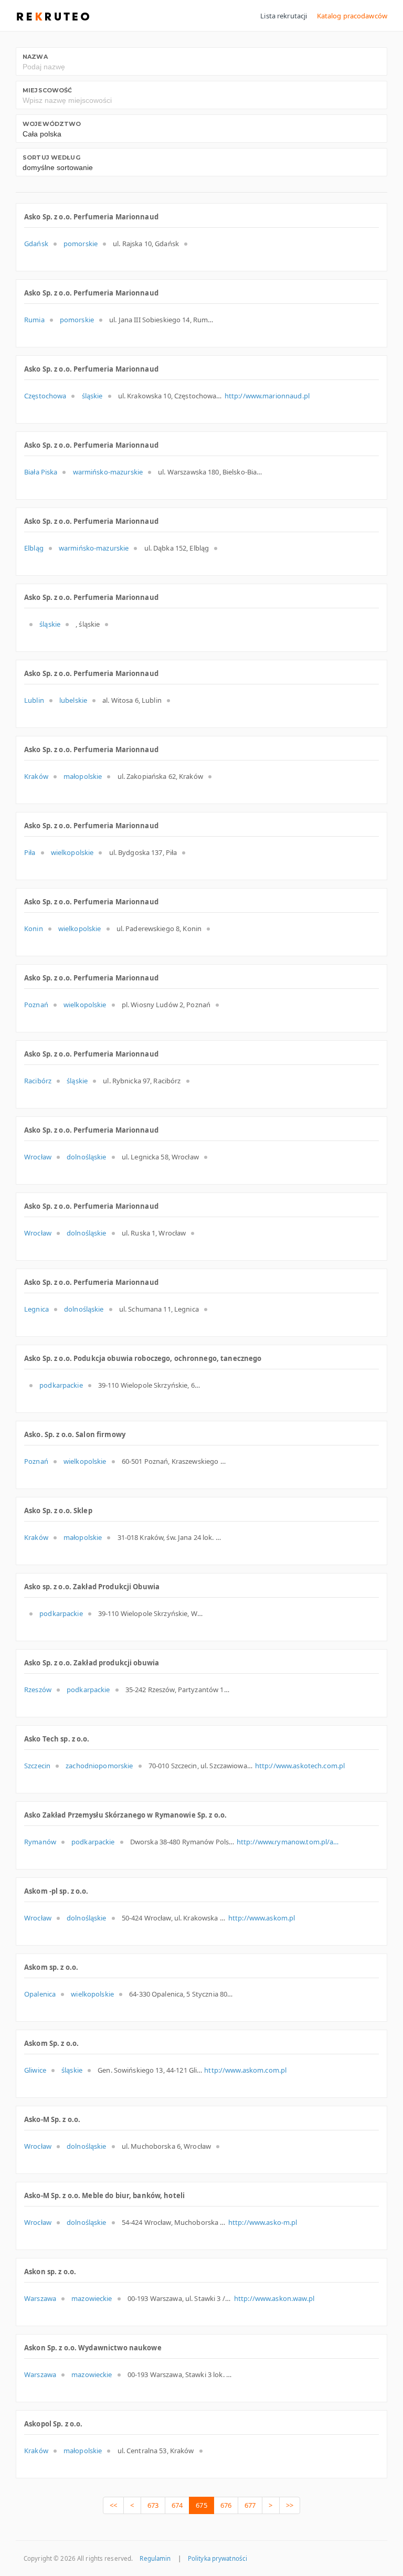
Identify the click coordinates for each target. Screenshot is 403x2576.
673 (153, 2505)
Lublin (34, 700)
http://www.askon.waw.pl (274, 2298)
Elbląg (34, 548)
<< (113, 2505)
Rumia (34, 320)
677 (250, 2505)
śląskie (92, 396)
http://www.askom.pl (262, 1918)
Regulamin (155, 2558)
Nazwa (35, 57)
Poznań (36, 1005)
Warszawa (40, 2298)
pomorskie (81, 244)
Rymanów (40, 1842)
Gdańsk (36, 244)
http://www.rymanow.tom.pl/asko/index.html (289, 1842)
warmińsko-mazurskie (108, 472)
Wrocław (38, 1157)
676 (226, 2505)
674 (177, 2505)
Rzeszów (38, 1690)
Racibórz (38, 1081)
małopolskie (83, 776)
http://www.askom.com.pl (245, 2070)
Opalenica (40, 1994)
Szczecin (37, 1766)
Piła (30, 852)
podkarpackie (61, 1385)
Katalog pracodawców (352, 16)
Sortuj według (51, 157)
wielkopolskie (72, 852)
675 (201, 2505)
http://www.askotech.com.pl (300, 1766)
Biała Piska (41, 472)
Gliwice (35, 2070)
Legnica (36, 1309)
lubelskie (73, 700)
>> (290, 2505)
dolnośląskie (87, 1157)
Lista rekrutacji (284, 16)
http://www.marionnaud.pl (267, 396)
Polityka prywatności (218, 2558)
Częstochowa (45, 396)
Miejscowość (47, 90)
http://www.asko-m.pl (263, 2222)
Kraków (36, 776)
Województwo (52, 124)
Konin (34, 928)
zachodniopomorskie (99, 1766)
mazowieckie (92, 2298)
